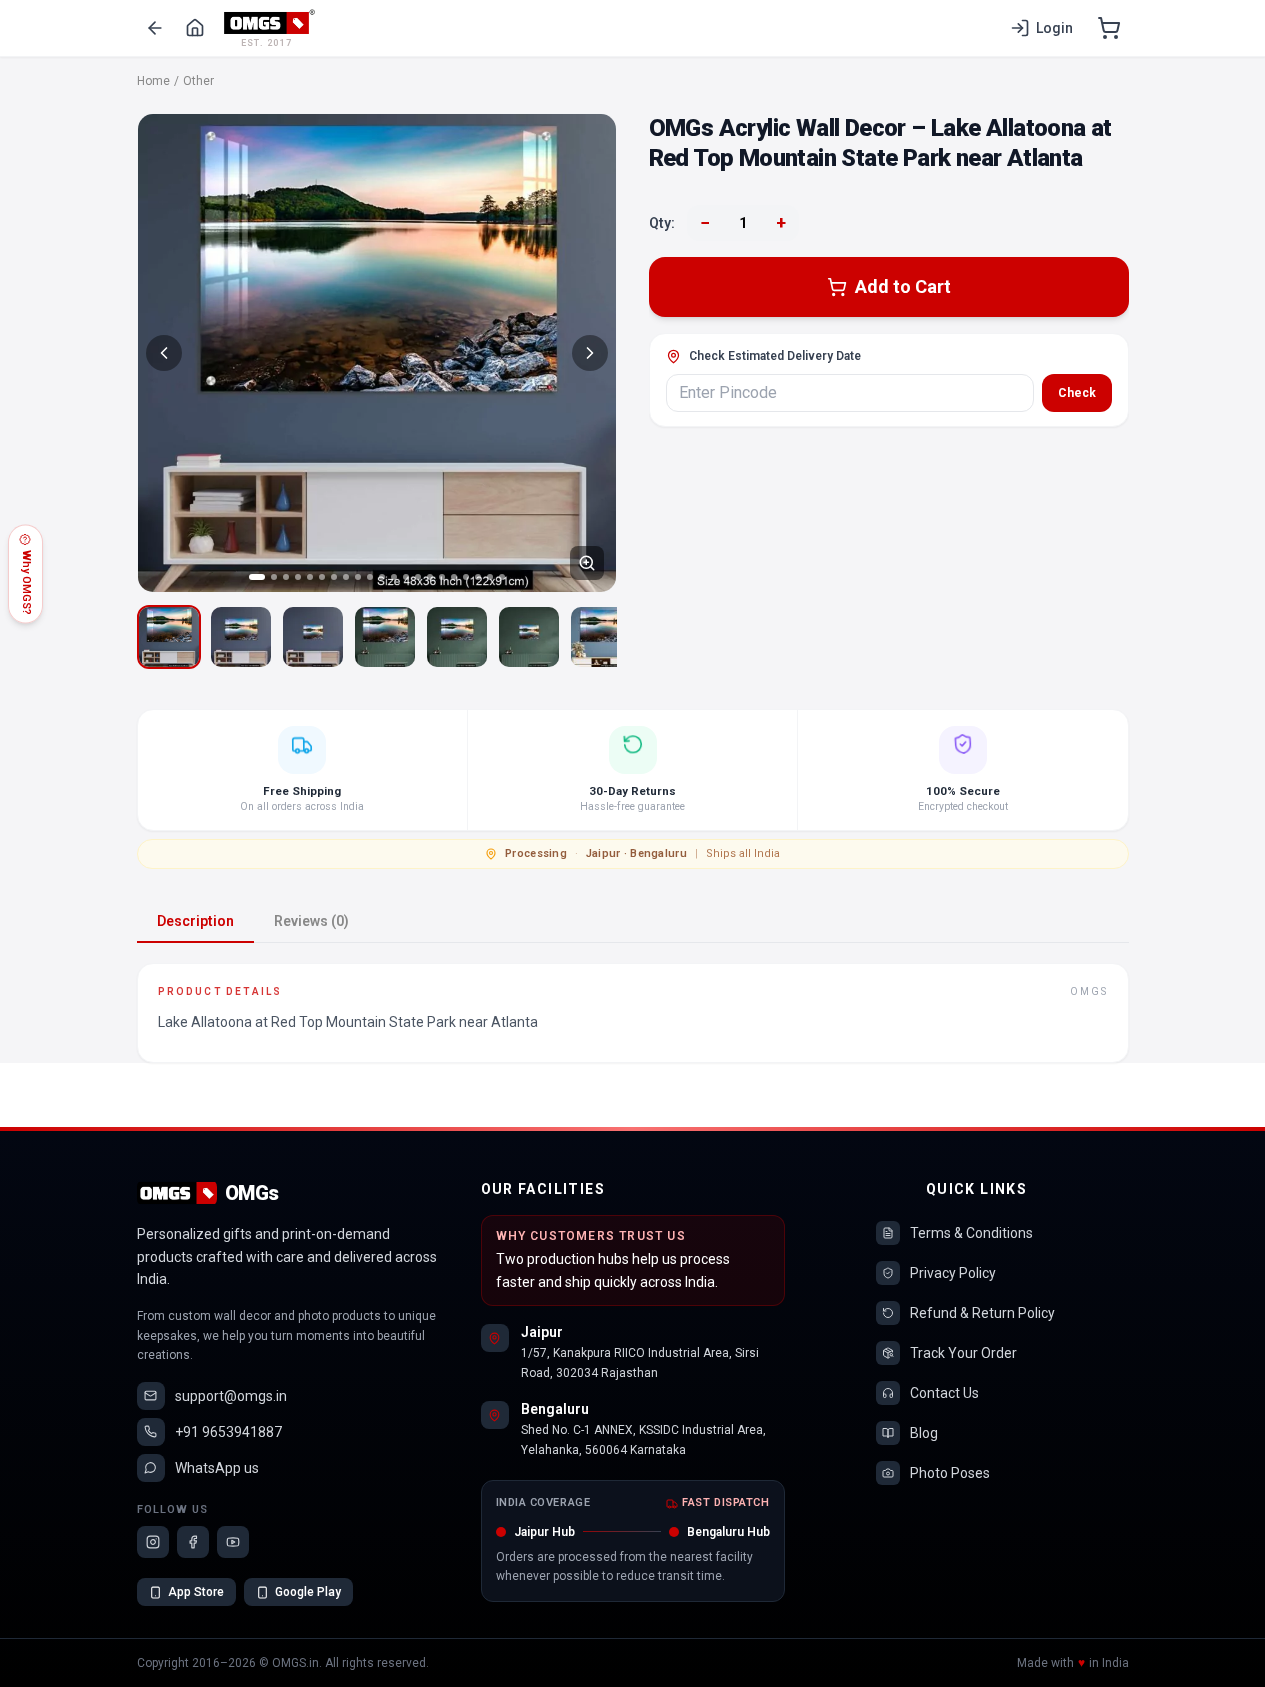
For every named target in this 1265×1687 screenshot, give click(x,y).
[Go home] (195, 28)
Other (198, 81)
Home (153, 81)
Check (1077, 393)
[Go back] (155, 28)
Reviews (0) (311, 921)
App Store (196, 1592)
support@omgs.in (231, 1396)
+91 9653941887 (228, 1432)
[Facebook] (193, 1542)
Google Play (308, 1592)
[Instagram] (153, 1542)
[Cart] (1109, 28)
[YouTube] (233, 1542)
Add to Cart (903, 286)
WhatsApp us (217, 1468)
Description (195, 921)
